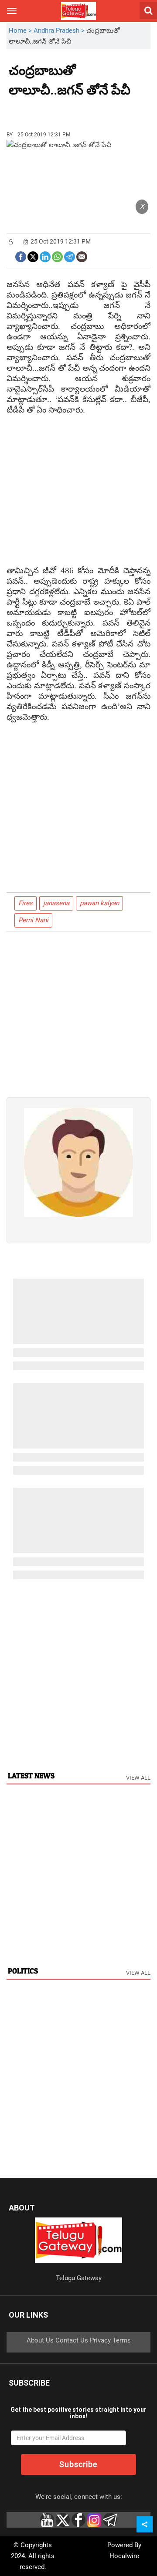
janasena (56, 903)
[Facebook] (21, 256)
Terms (122, 2340)
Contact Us (72, 2340)
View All (138, 1778)
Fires (26, 903)
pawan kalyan (99, 903)
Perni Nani (33, 920)
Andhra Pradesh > (60, 30)
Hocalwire (124, 2556)
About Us (40, 2340)
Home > (21, 30)
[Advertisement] (57, 111)
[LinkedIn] (45, 256)
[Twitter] (33, 256)
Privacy (100, 2340)
